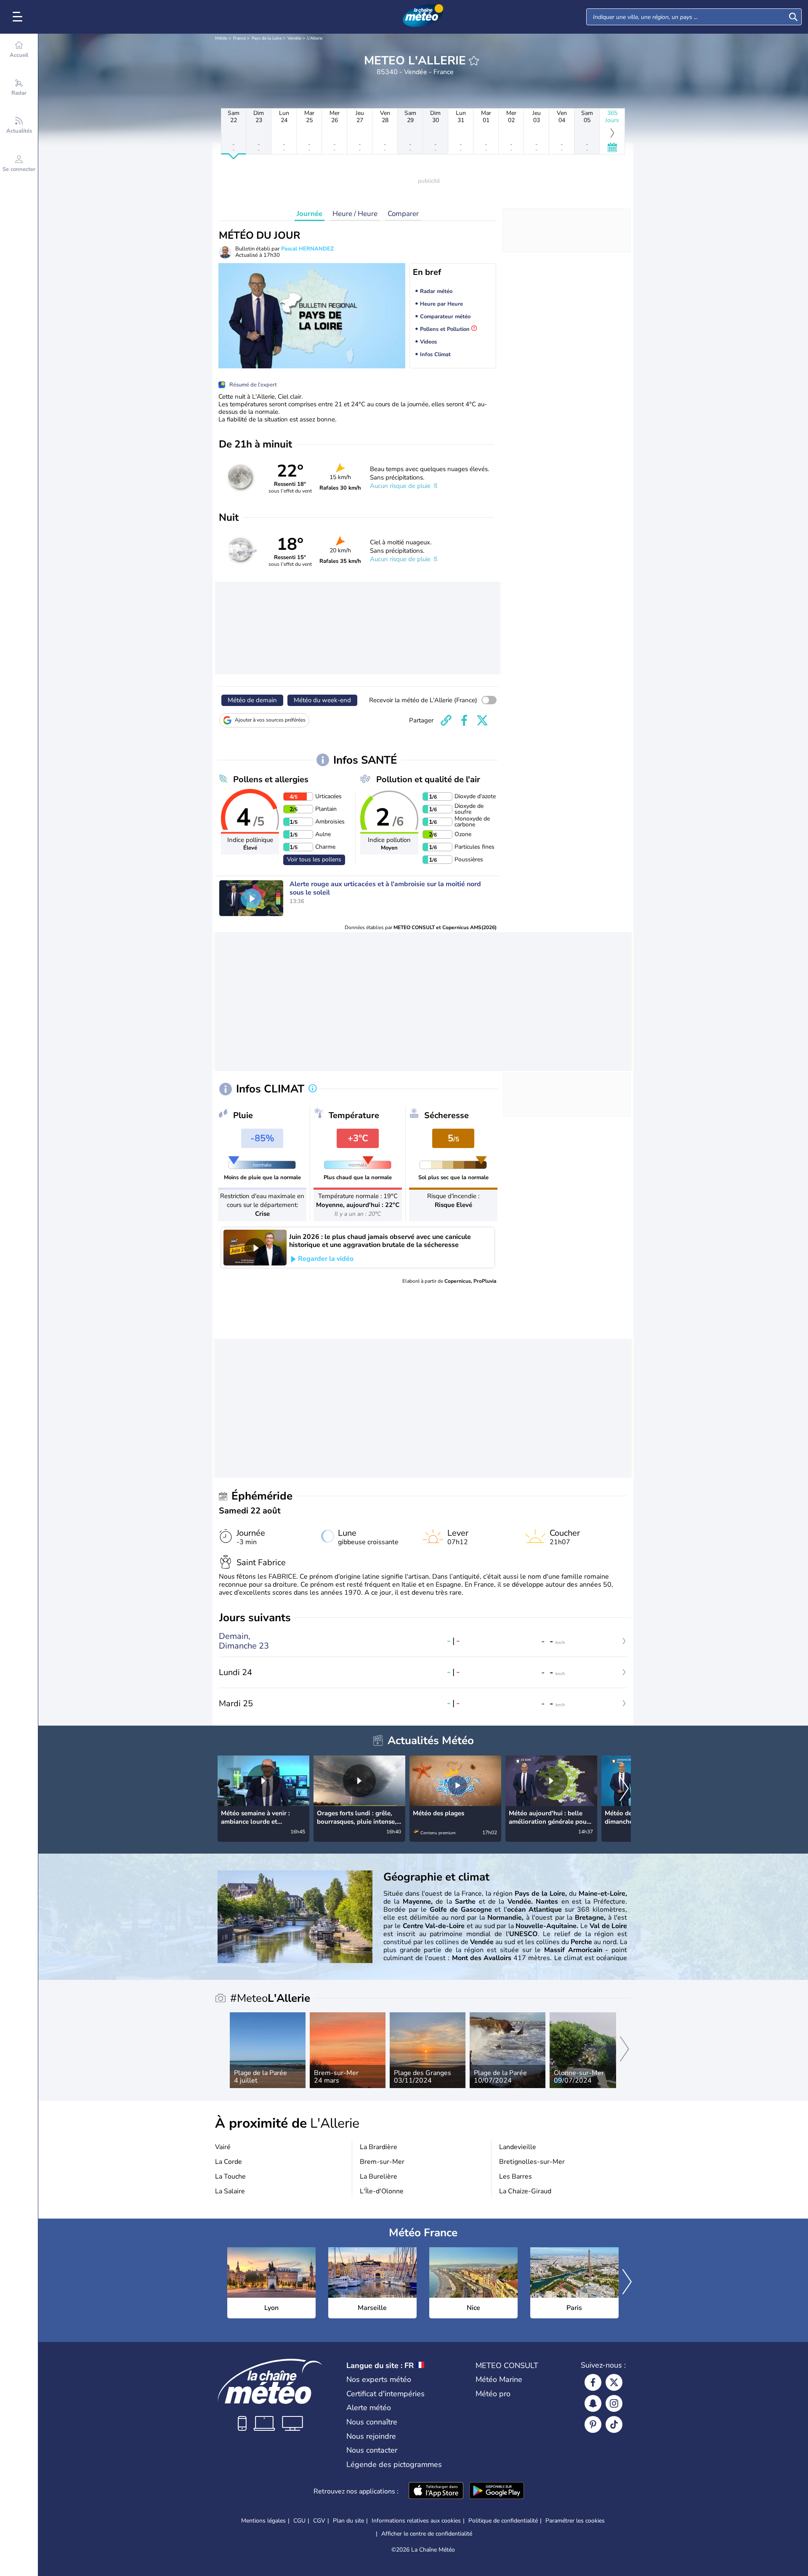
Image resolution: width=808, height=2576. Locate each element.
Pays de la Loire (267, 38)
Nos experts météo (379, 2379)
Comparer (403, 214)
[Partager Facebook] (464, 720)
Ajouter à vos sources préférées (270, 720)
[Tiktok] (614, 2424)
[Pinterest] (593, 2424)
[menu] (19, 17)
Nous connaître (372, 2422)
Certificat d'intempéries (385, 2394)
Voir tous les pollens (314, 859)
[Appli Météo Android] (497, 2491)
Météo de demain (252, 700)
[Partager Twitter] (482, 720)
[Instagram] (614, 2403)
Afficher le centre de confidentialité (427, 2534)
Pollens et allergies (271, 779)
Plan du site (348, 2521)
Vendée (294, 38)
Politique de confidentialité (503, 2521)
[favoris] (474, 61)
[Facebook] (593, 2382)
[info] (313, 1089)
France (239, 38)
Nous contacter (372, 2450)
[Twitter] (614, 2382)
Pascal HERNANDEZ (307, 249)
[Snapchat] (593, 2403)
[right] (624, 1790)
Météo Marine (499, 2379)
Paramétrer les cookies (575, 2521)
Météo (221, 38)
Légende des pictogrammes (394, 2464)
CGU (299, 2521)
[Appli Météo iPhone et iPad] (436, 2491)
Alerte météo (369, 2408)
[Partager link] (446, 720)
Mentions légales (263, 2521)
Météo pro (493, 2394)
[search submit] (793, 17)
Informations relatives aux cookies (416, 2521)
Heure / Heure (355, 214)
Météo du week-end (322, 700)
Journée (310, 214)
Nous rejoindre (371, 2436)
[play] (251, 898)
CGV (319, 2521)
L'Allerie (315, 38)
